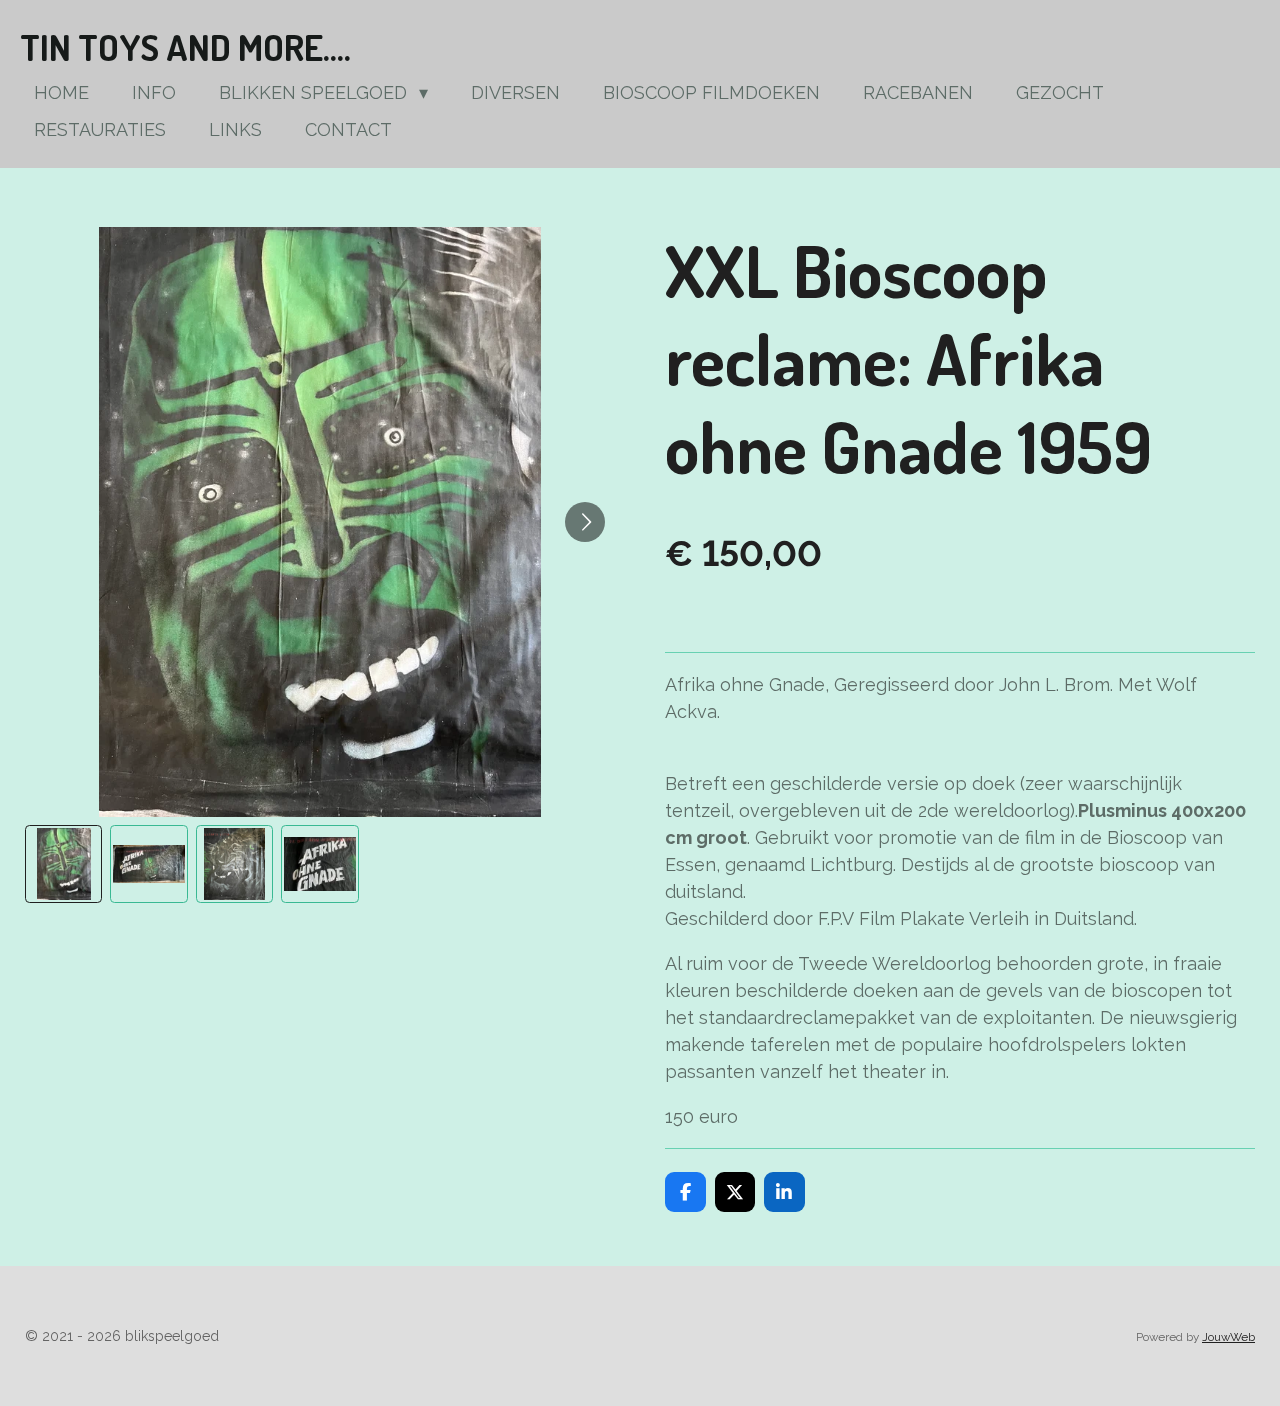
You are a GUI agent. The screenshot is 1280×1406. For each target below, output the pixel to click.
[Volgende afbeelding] (585, 522)
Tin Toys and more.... (185, 47)
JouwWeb (1228, 1337)
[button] (63, 863)
